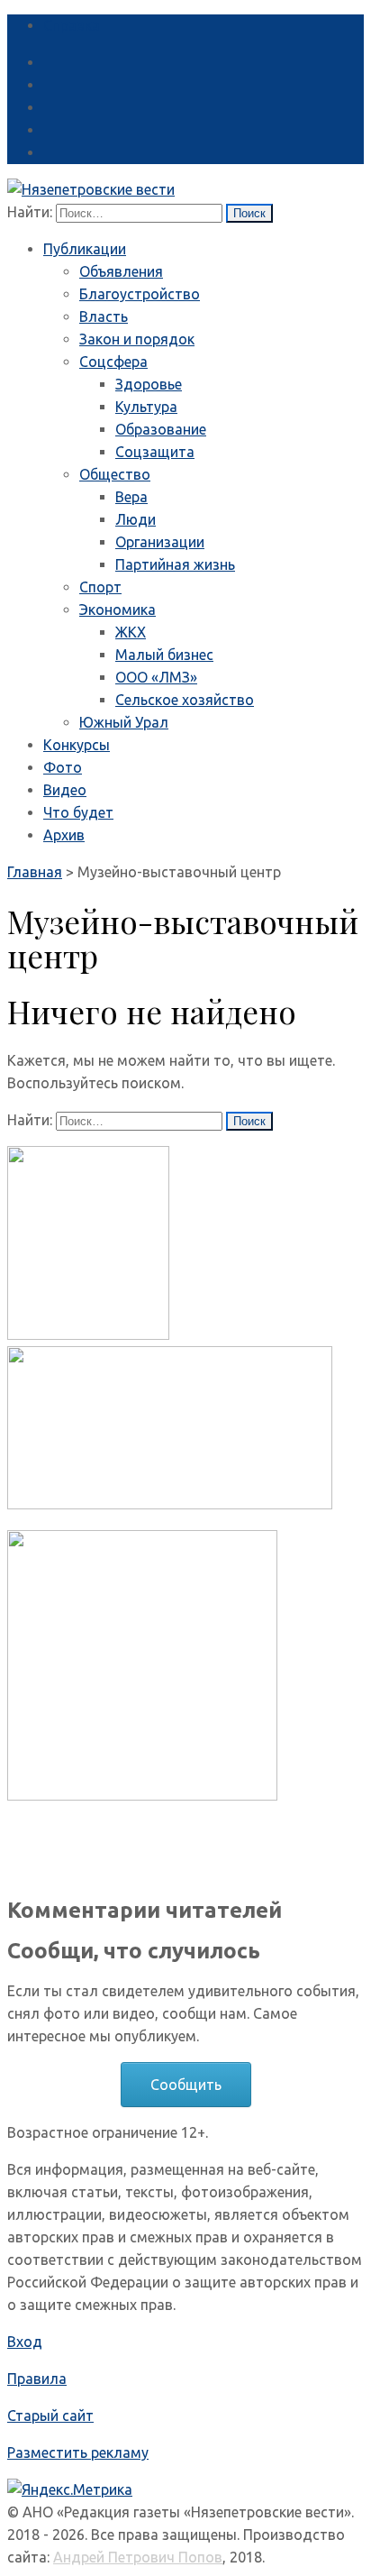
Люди (136, 519)
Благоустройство (140, 294)
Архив (64, 835)
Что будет (78, 812)
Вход (25, 2342)
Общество (115, 474)
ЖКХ (131, 632)
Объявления (121, 271)
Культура (146, 407)
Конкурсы (77, 745)
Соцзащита (155, 452)
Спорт (100, 587)
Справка (72, 25)
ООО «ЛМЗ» (156, 677)
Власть (104, 316)
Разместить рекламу (78, 2452)
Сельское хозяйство (185, 700)
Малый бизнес (164, 655)
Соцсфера (113, 362)
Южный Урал (124, 722)
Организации (160, 542)
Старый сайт (50, 2416)
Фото (63, 767)
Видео (65, 790)
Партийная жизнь (175, 564)
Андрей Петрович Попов (138, 2557)
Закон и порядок (137, 339)
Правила (37, 2379)
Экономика (118, 610)
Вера (131, 497)
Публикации (85, 249)
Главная (35, 872)
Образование (161, 429)
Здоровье (149, 384)
